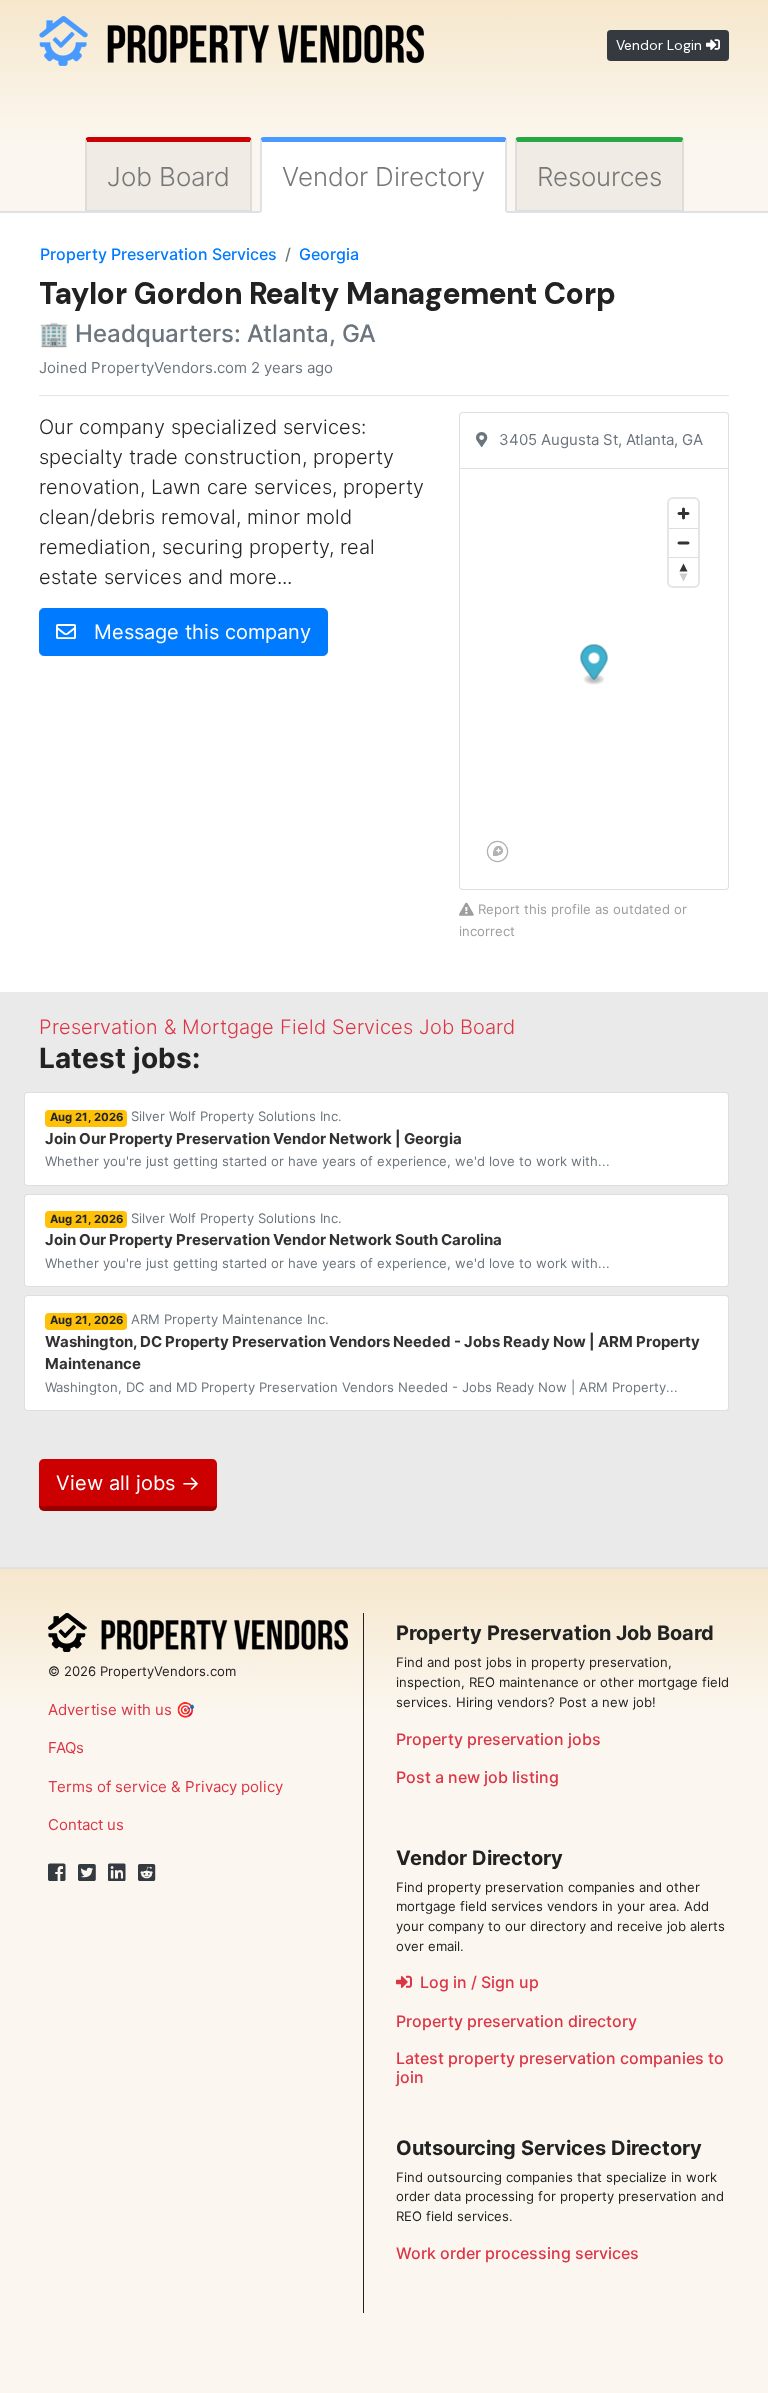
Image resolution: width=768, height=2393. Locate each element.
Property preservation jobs (498, 1739)
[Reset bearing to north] (683, 571)
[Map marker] (594, 664)
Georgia (329, 254)
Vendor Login (661, 45)
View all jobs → (128, 1483)
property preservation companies (576, 2058)
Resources (599, 176)
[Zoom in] (683, 513)
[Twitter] (87, 1873)
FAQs (66, 1747)
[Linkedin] (117, 1873)
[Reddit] (147, 1873)
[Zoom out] (683, 542)
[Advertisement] (207, 812)
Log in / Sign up (475, 1982)
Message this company (193, 632)
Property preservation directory (516, 2021)
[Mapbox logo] (497, 851)
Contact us (86, 1824)
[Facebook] (57, 1873)
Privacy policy (234, 1786)
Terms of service (107, 1786)
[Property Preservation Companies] (231, 38)
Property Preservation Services (158, 254)
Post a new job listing (477, 1777)
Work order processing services (517, 2253)
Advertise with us (110, 1709)
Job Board (168, 176)
